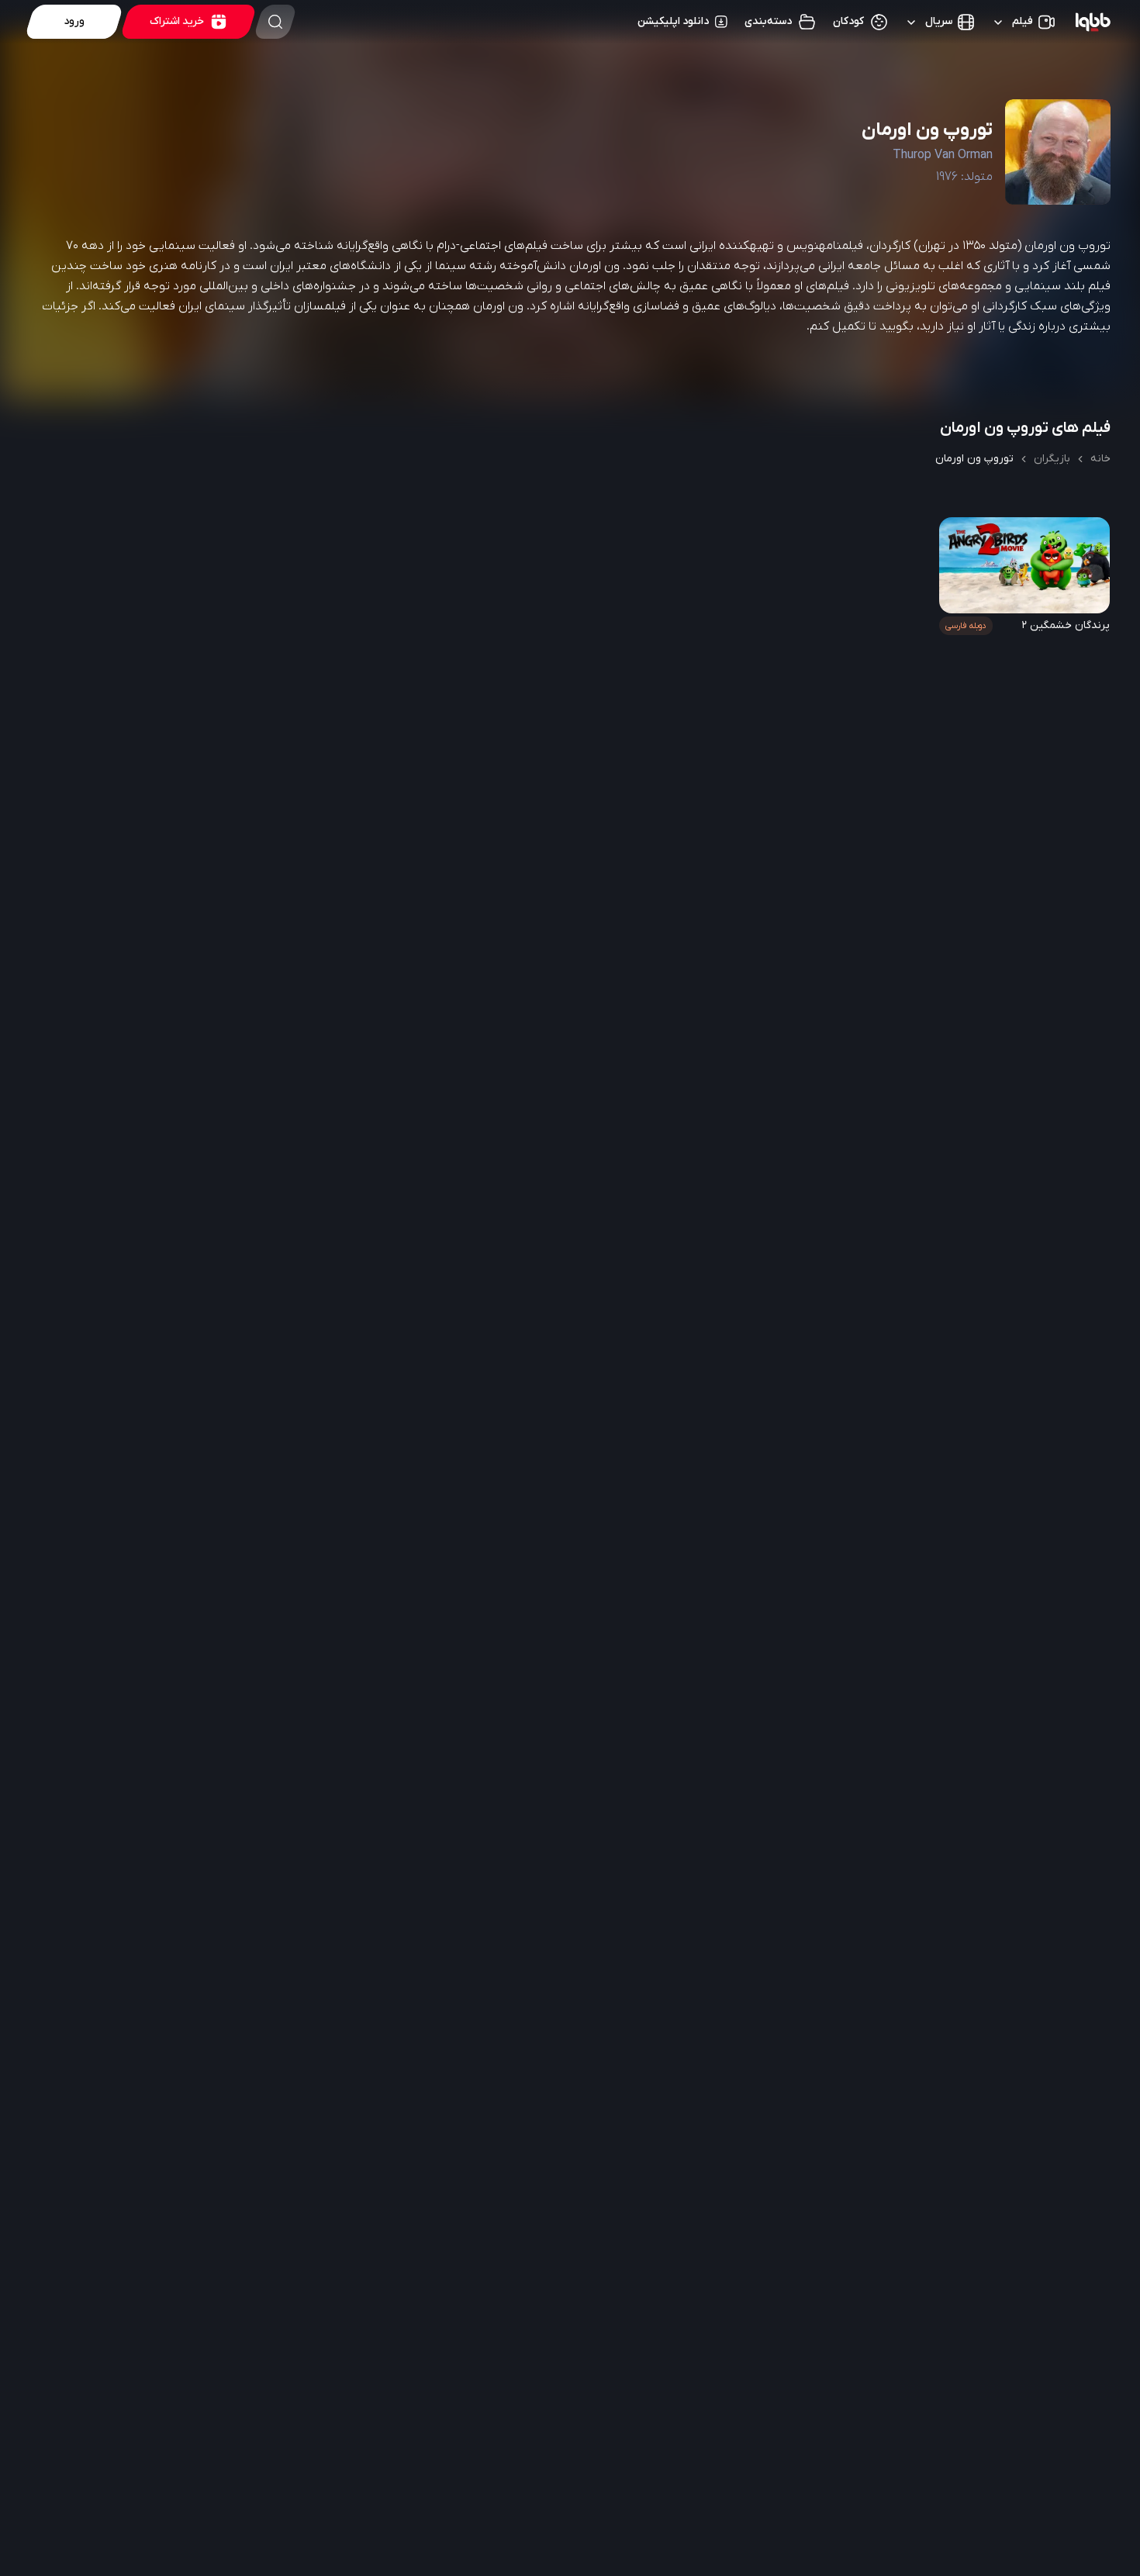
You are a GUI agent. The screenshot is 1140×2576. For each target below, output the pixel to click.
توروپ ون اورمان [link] (974, 459)
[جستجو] (275, 22)
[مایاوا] (1093, 22)
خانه (1100, 459)
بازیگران (1052, 459)
